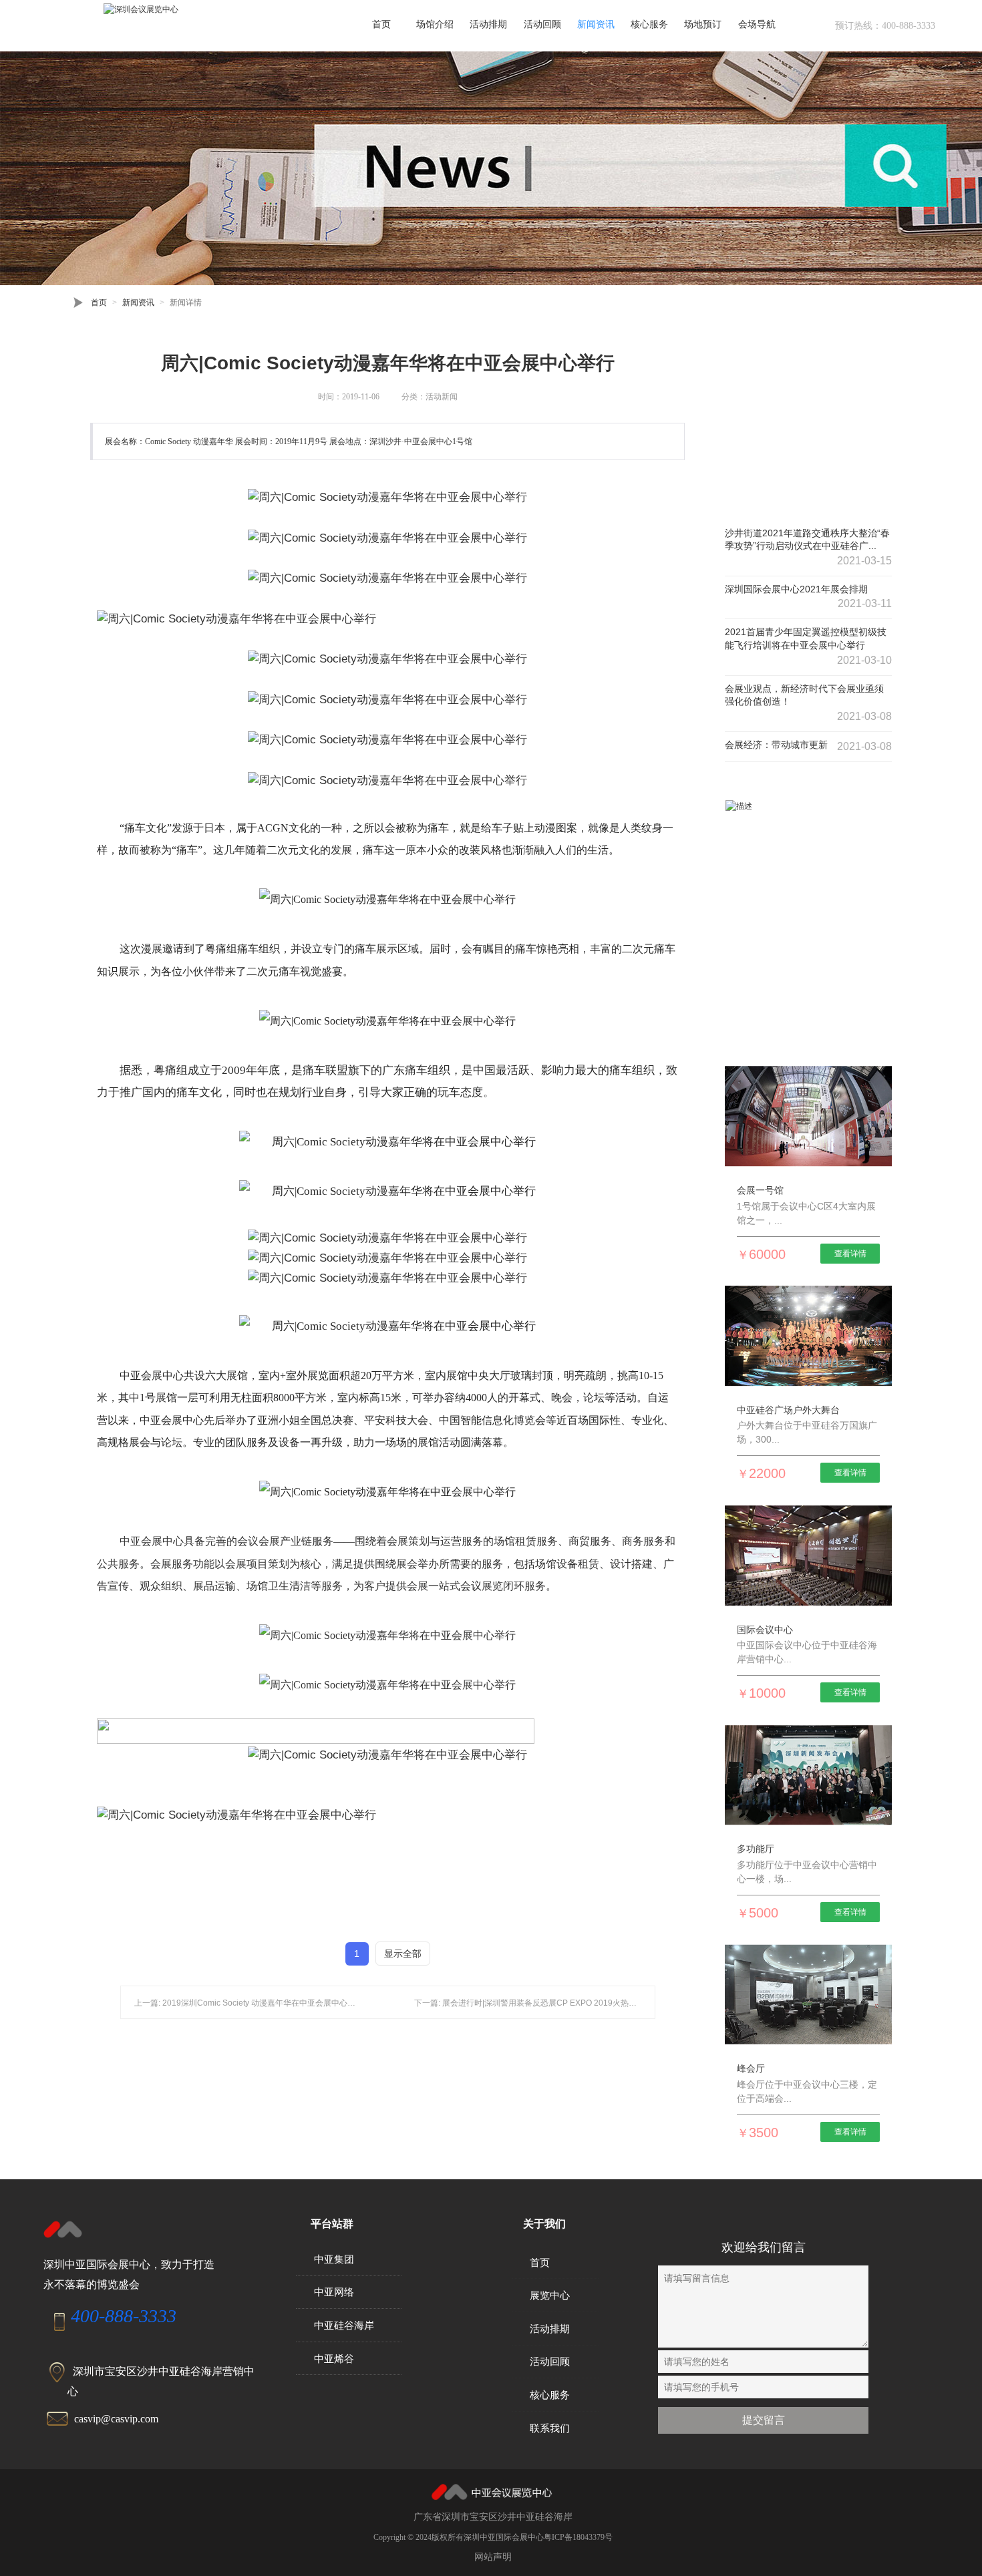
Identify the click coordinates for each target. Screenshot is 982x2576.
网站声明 (493, 2557)
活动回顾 (542, 24)
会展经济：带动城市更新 (776, 745)
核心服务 (649, 24)
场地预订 (703, 24)
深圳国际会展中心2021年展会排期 (796, 589)
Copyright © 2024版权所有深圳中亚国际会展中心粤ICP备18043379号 (493, 2537)
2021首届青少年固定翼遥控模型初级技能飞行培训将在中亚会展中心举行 (806, 638)
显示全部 (403, 1954)
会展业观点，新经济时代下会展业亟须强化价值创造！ (804, 695)
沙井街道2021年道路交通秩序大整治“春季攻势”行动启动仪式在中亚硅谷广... (807, 540)
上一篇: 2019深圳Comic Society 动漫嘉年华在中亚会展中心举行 (249, 2003)
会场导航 (757, 24)
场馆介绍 (435, 24)
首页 (381, 24)
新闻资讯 (596, 24)
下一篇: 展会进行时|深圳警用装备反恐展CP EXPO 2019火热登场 (529, 2003)
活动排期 (488, 24)
